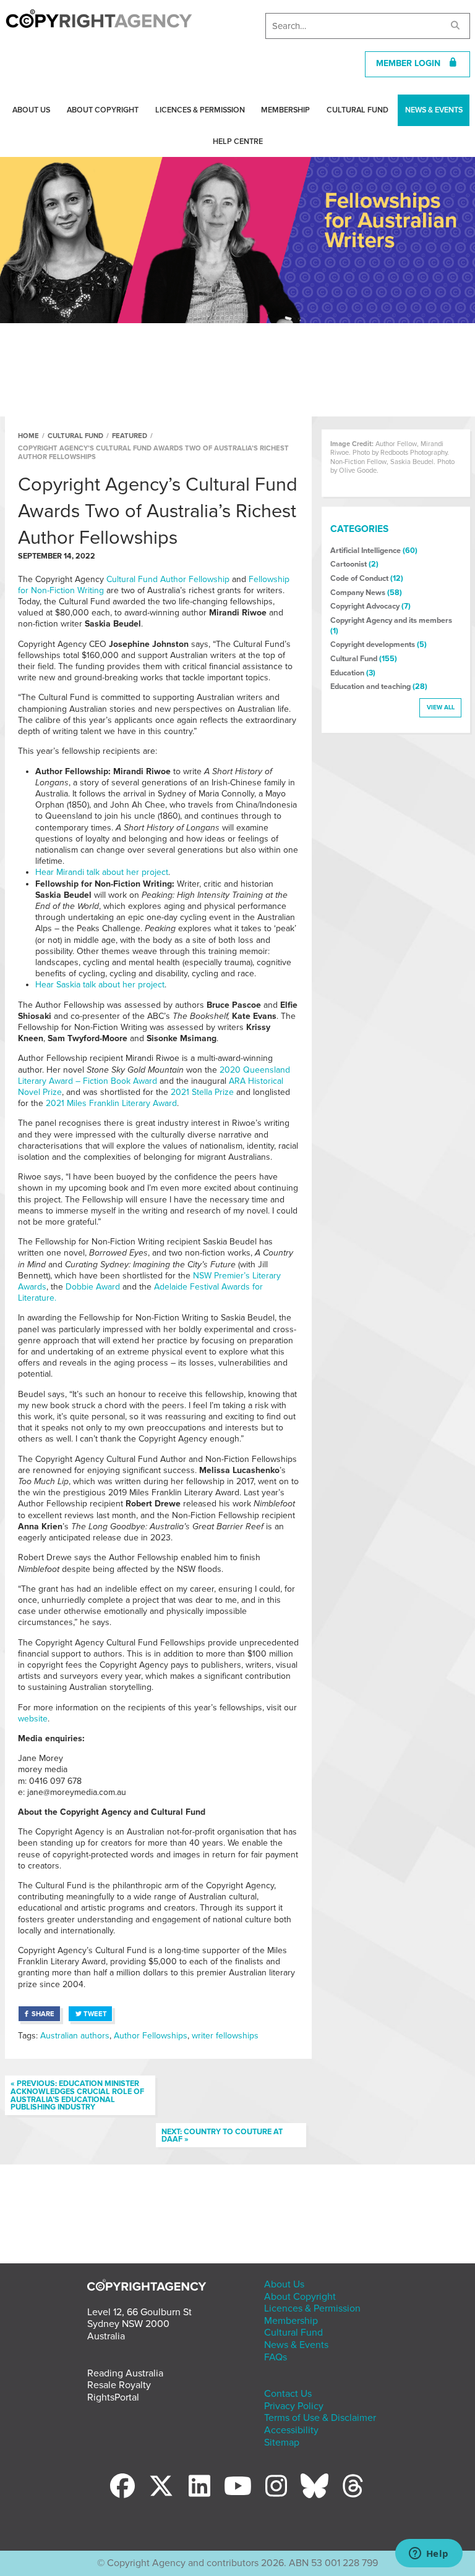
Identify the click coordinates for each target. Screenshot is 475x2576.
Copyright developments (373, 644)
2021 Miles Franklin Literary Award (111, 1103)
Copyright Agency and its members (391, 620)
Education (347, 673)
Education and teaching (370, 686)
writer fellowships (225, 2036)
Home (28, 436)
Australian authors (75, 2036)
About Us (31, 110)
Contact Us (288, 2394)
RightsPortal (113, 2397)
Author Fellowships (151, 2036)
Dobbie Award (93, 1287)
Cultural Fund (357, 110)
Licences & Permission (200, 110)
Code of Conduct (359, 578)
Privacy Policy (294, 2406)
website (33, 1719)
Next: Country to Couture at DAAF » (222, 2136)
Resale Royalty (119, 2385)
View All (441, 707)
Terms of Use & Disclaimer (320, 2418)
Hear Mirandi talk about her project (102, 872)
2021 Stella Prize (202, 1092)
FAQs (276, 2357)
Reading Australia (125, 2373)
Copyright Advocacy (365, 606)
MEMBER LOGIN (412, 63)
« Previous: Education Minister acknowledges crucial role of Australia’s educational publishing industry (77, 2095)
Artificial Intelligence (366, 551)
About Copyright (103, 110)
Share (43, 2014)
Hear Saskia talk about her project (100, 985)
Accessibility (291, 2430)
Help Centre (238, 141)
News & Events (434, 110)
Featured (130, 436)
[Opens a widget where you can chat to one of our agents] (429, 2554)
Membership (285, 110)
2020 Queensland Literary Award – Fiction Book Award (154, 1075)
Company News (358, 593)
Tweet (95, 2014)
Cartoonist (349, 564)
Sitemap (282, 2443)
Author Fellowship (195, 579)
